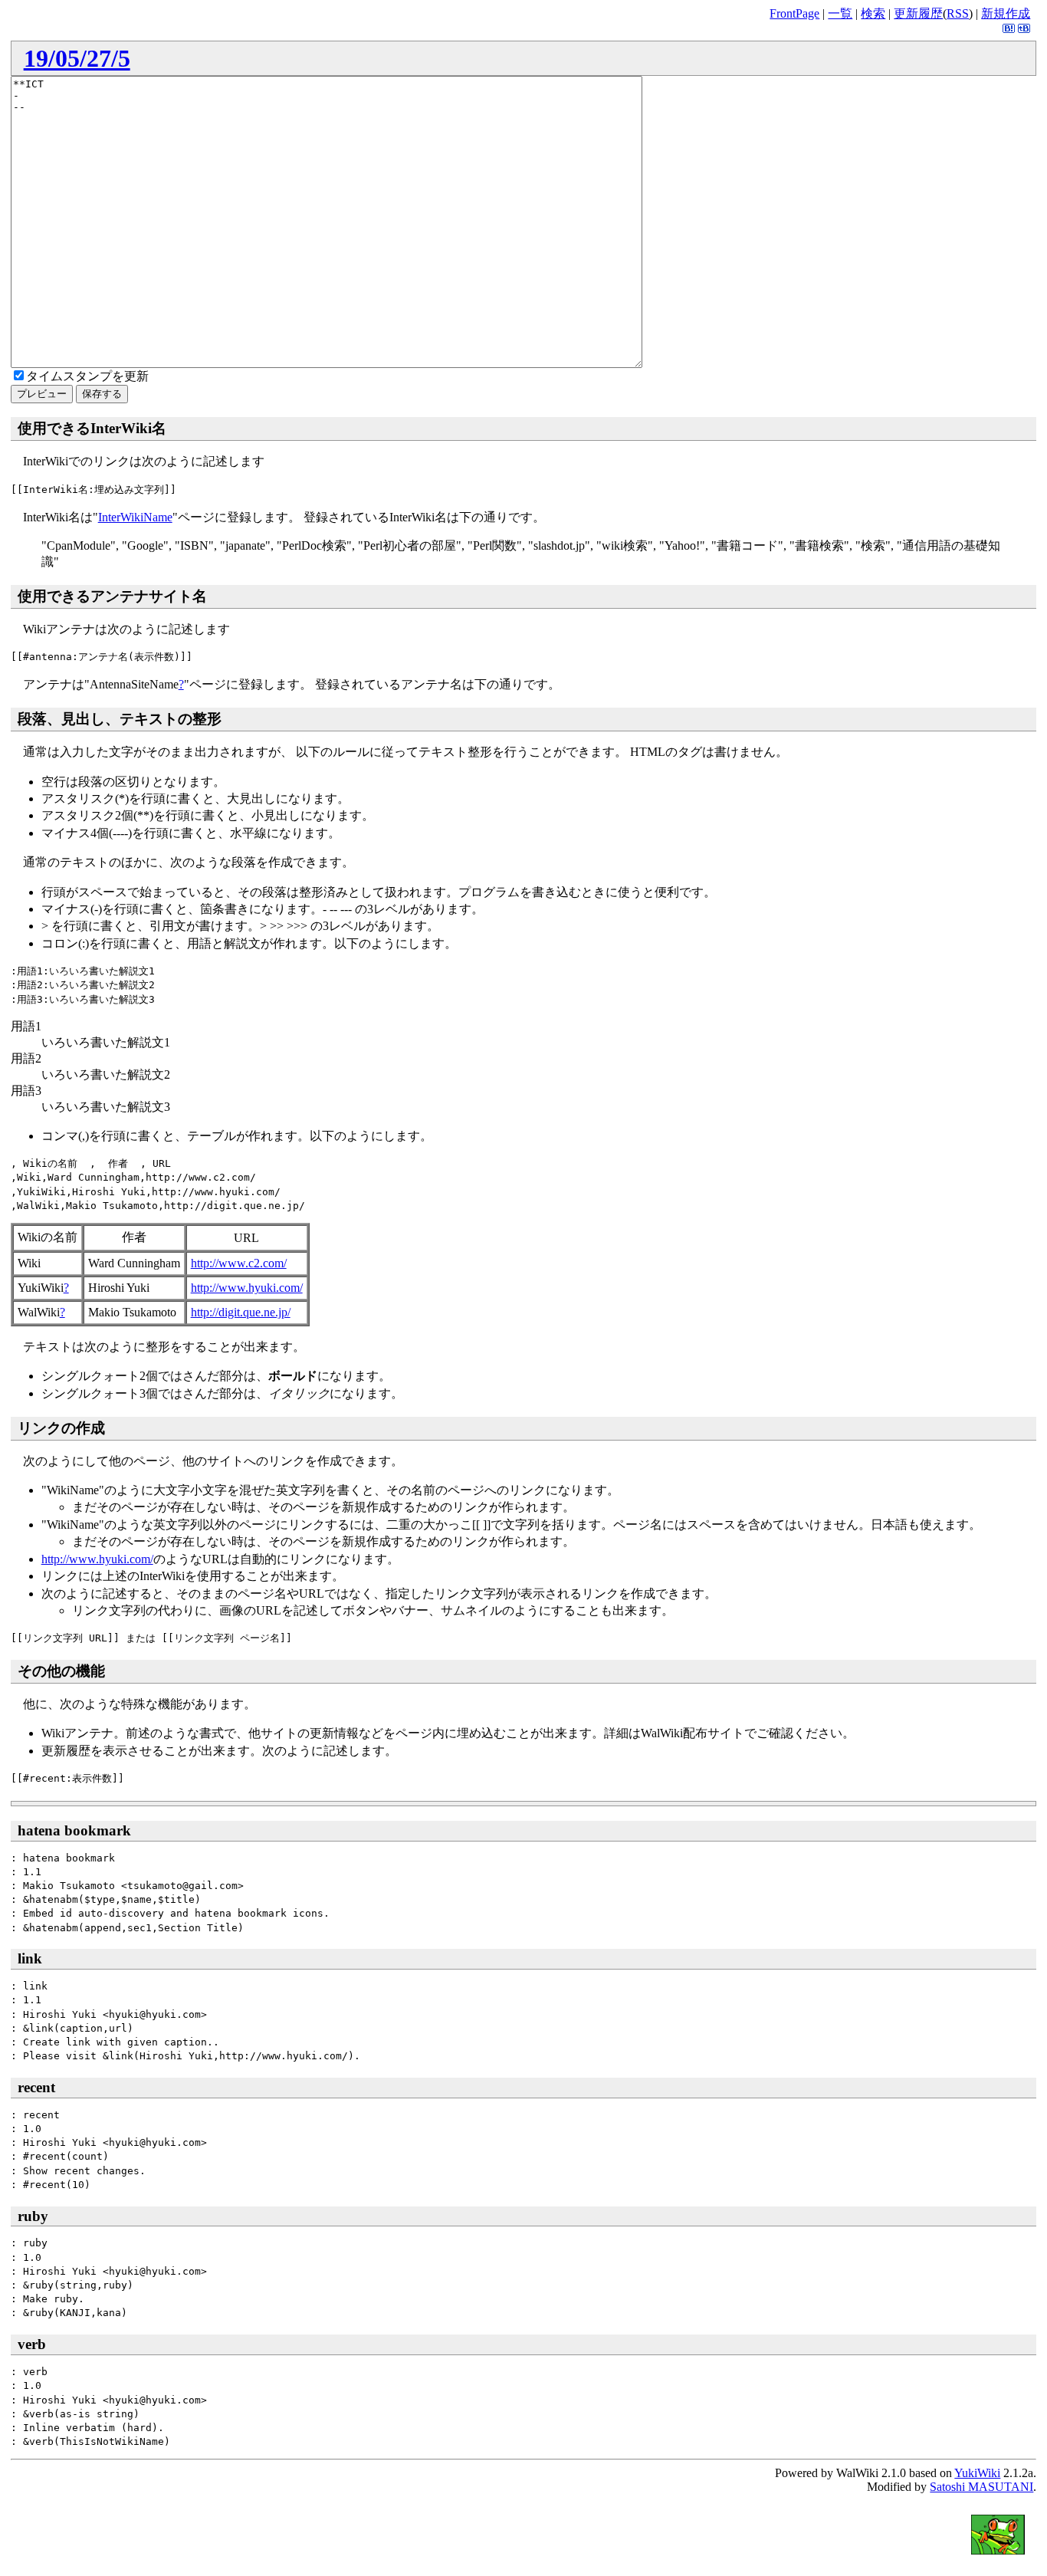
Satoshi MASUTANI (981, 2487)
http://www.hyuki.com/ (247, 1288)
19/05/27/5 (77, 58)
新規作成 (1006, 13)
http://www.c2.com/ (239, 1263)
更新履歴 (918, 13)
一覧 (840, 13)
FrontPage (794, 13)
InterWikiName (135, 517)
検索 (873, 13)
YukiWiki (977, 2473)
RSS (958, 13)
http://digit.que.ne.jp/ (241, 1312)
